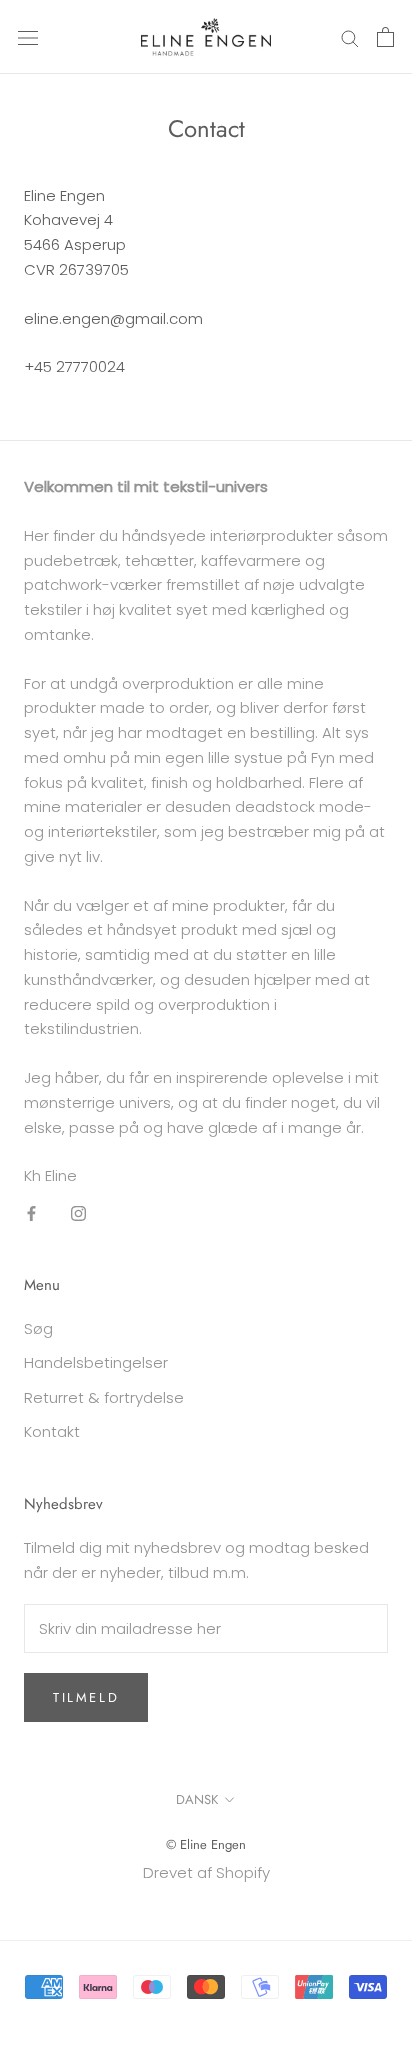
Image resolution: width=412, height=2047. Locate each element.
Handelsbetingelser (96, 1362)
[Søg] (350, 36)
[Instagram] (78, 1212)
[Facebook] (31, 1212)
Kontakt (52, 1431)
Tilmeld (86, 1697)
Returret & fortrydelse (104, 1397)
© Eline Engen (206, 1844)
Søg (38, 1328)
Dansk (197, 1799)
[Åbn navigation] (28, 37)
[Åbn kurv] (385, 37)
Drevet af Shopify (206, 1872)
